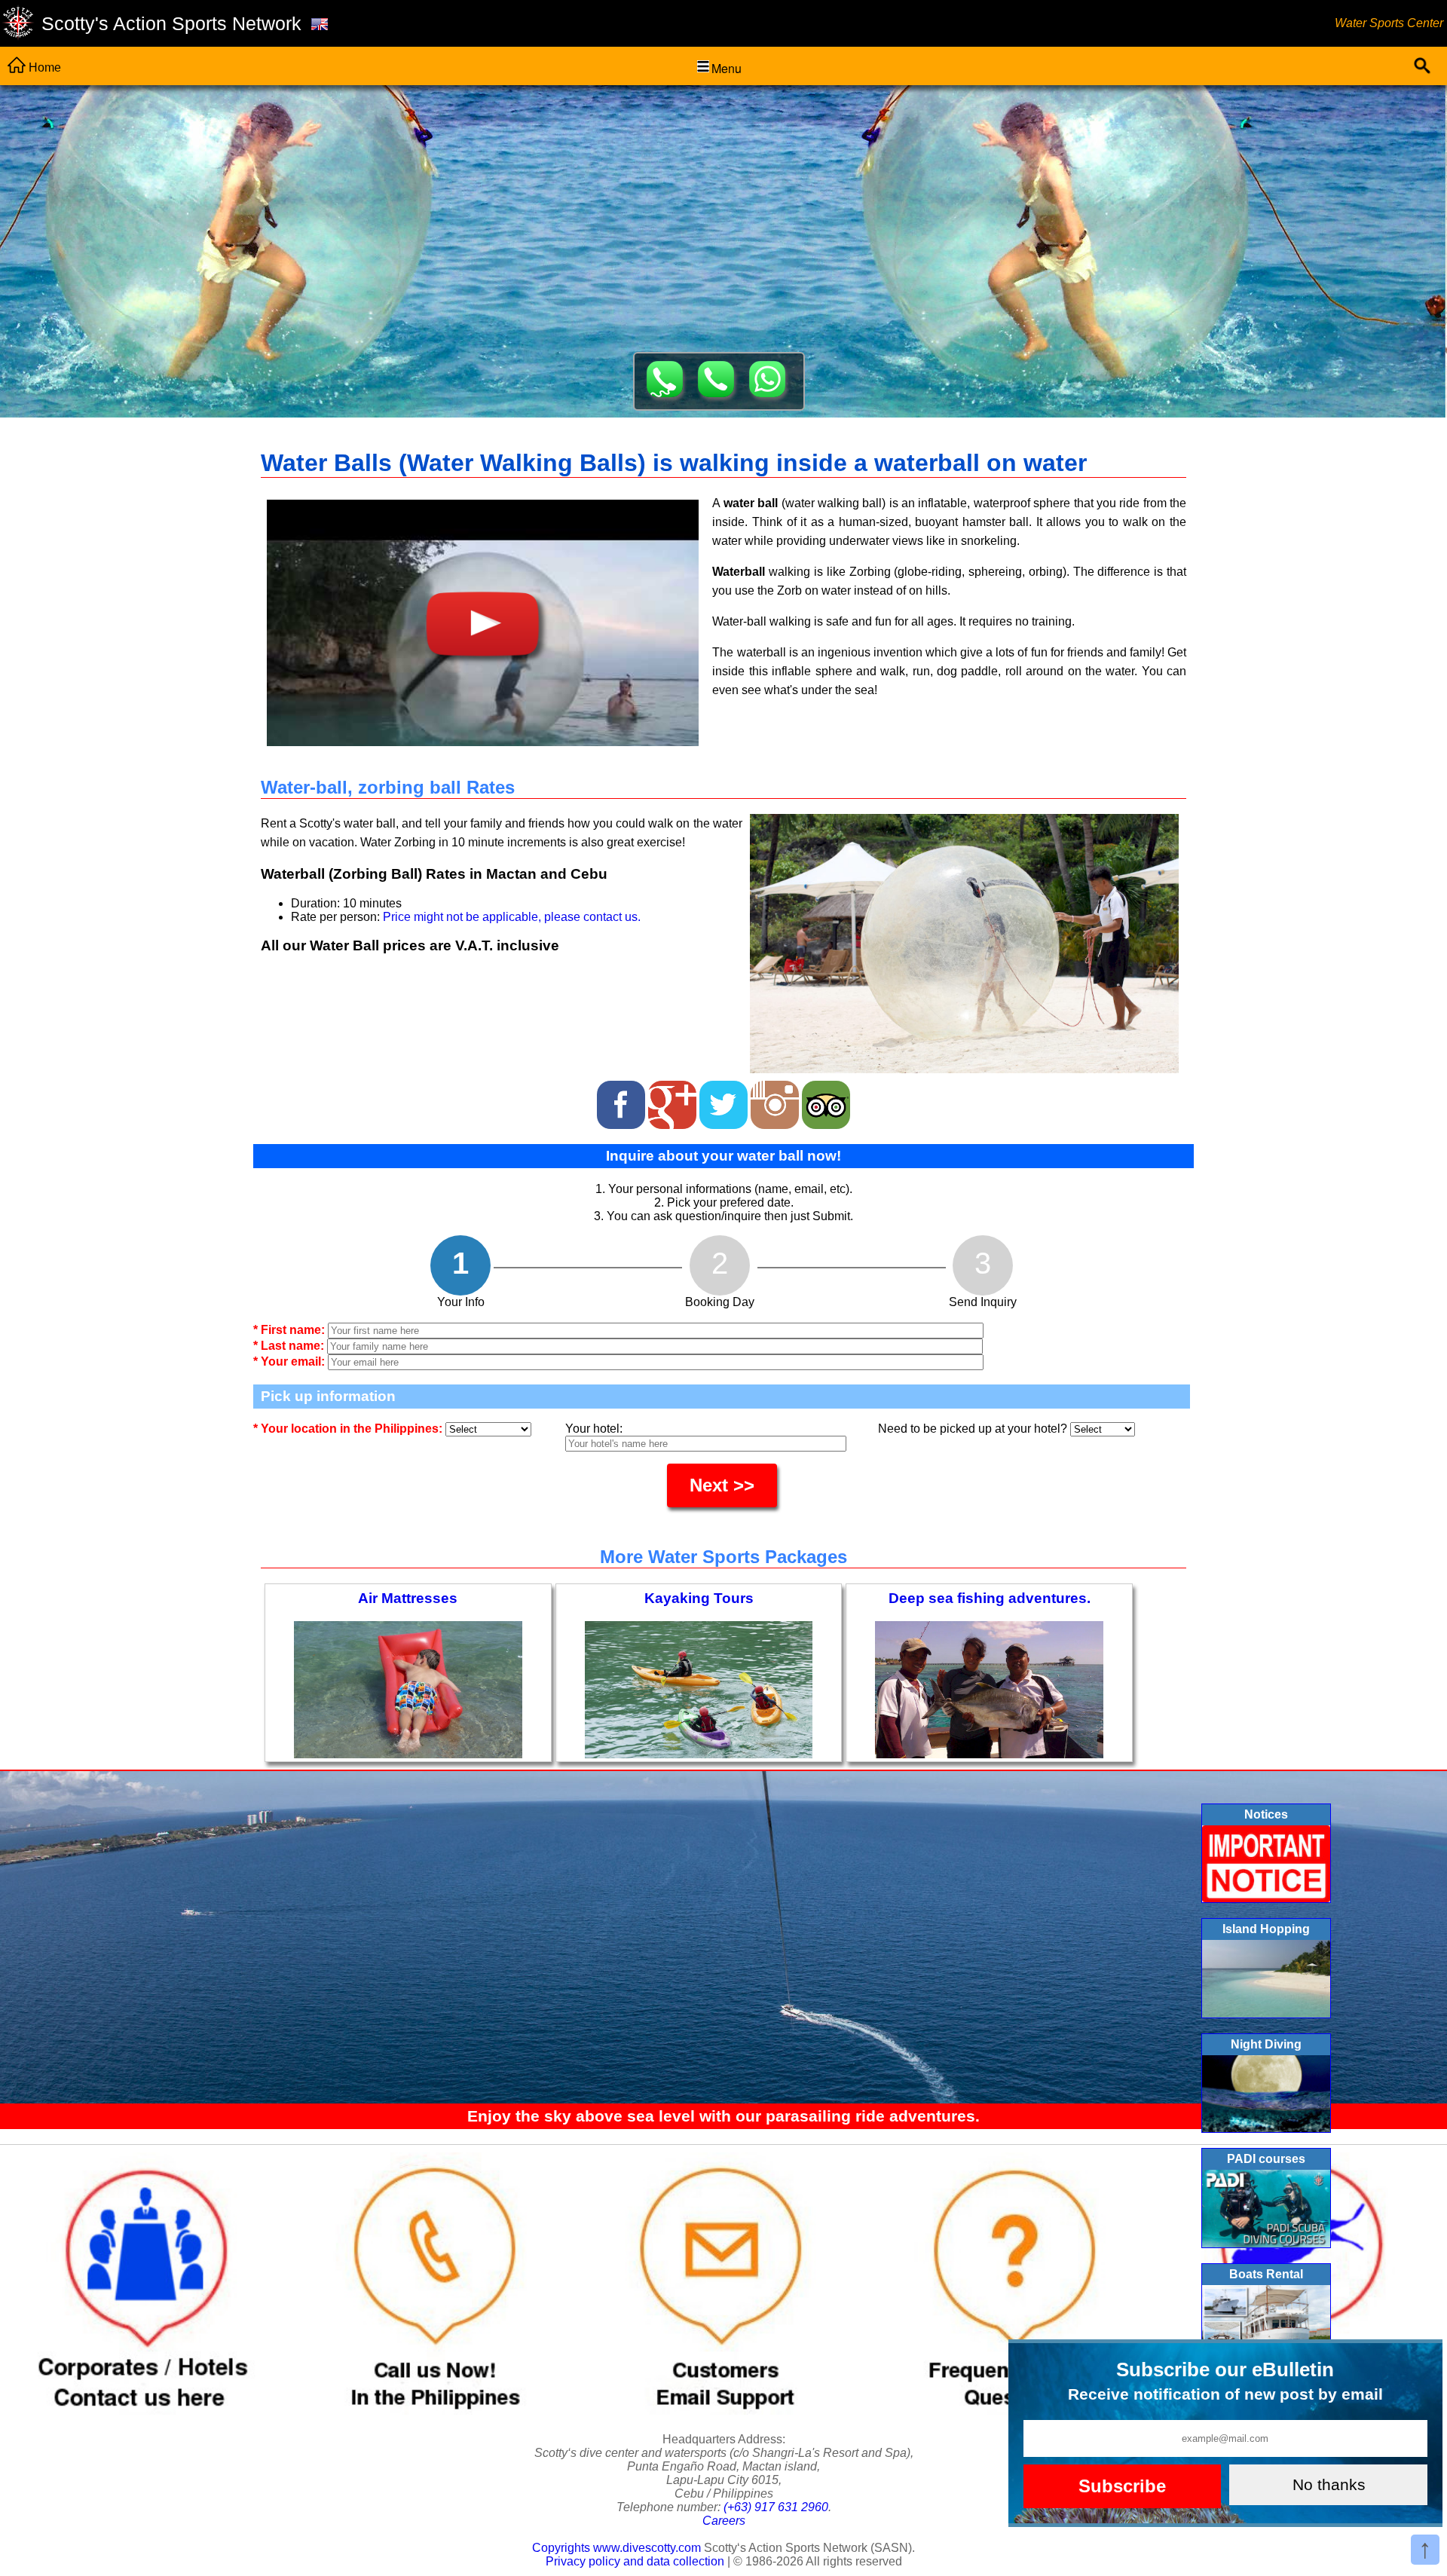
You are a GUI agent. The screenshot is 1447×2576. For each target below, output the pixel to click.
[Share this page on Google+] (674, 1101)
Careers (724, 2521)
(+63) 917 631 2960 (776, 2507)
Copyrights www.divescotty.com (616, 2548)
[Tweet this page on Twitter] (725, 1101)
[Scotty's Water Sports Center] (18, 24)
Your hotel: (594, 1429)
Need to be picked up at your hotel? (974, 1429)
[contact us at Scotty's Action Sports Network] (723, 2411)
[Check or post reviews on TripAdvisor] (826, 1101)
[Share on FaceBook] (623, 1101)
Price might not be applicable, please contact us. (512, 917)
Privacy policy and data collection (635, 2561)
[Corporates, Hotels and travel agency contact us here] (144, 2411)
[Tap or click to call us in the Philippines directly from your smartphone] (434, 2411)
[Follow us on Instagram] (776, 1101)
